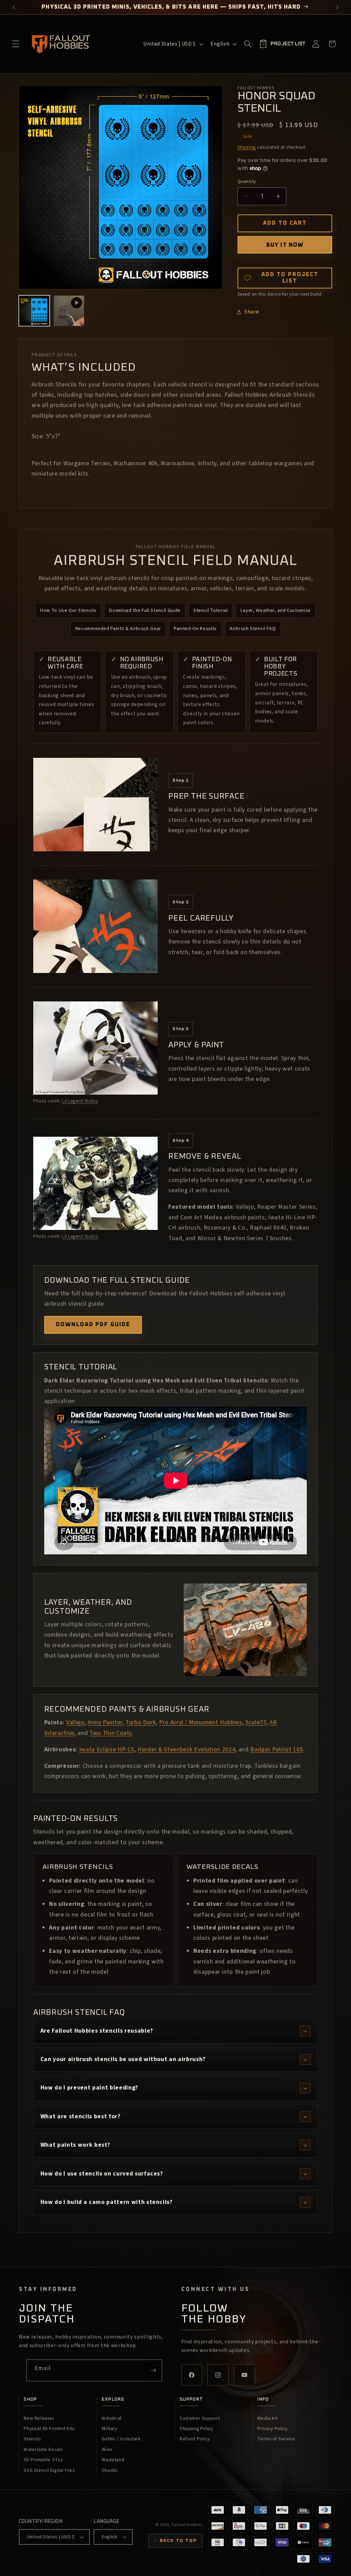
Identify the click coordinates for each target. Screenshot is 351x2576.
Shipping (247, 147)
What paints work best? (75, 2145)
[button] (16, 44)
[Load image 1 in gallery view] (34, 311)
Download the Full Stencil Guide (145, 610)
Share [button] (252, 312)
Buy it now (285, 245)
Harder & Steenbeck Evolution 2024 (186, 1749)
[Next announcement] (337, 7)
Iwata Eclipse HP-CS (107, 1749)
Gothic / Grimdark (121, 2439)
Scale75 (256, 1722)
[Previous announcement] (14, 7)
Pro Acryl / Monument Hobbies (201, 1722)
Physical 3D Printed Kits (49, 2429)
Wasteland (113, 2460)
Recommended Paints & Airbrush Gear (118, 628)
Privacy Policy (272, 2429)
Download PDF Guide (93, 1324)
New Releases (39, 2418)
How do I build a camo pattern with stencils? (107, 2202)
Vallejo (75, 1722)
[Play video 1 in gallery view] (69, 311)
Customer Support (200, 2418)
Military (110, 2429)
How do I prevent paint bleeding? (89, 2088)
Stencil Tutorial (211, 610)
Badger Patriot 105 (277, 1749)
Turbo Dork (141, 1722)
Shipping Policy (196, 2429)
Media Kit (268, 2418)
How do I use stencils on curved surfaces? (102, 2174)
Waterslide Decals (43, 2450)
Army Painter (105, 1722)
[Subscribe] (153, 2370)
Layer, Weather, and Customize (276, 610)
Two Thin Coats (111, 1733)
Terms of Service (276, 2439)
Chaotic (110, 2470)
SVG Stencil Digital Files (49, 2470)
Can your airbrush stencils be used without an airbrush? (123, 2059)
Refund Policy (195, 2439)
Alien (107, 2450)
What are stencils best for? (81, 2116)
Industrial (112, 2418)
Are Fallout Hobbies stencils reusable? (97, 2031)
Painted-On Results (195, 628)
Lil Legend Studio (80, 1101)
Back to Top (175, 2541)
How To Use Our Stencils (68, 610)
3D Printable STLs (43, 2460)
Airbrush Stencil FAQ (253, 628)
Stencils (32, 2439)
